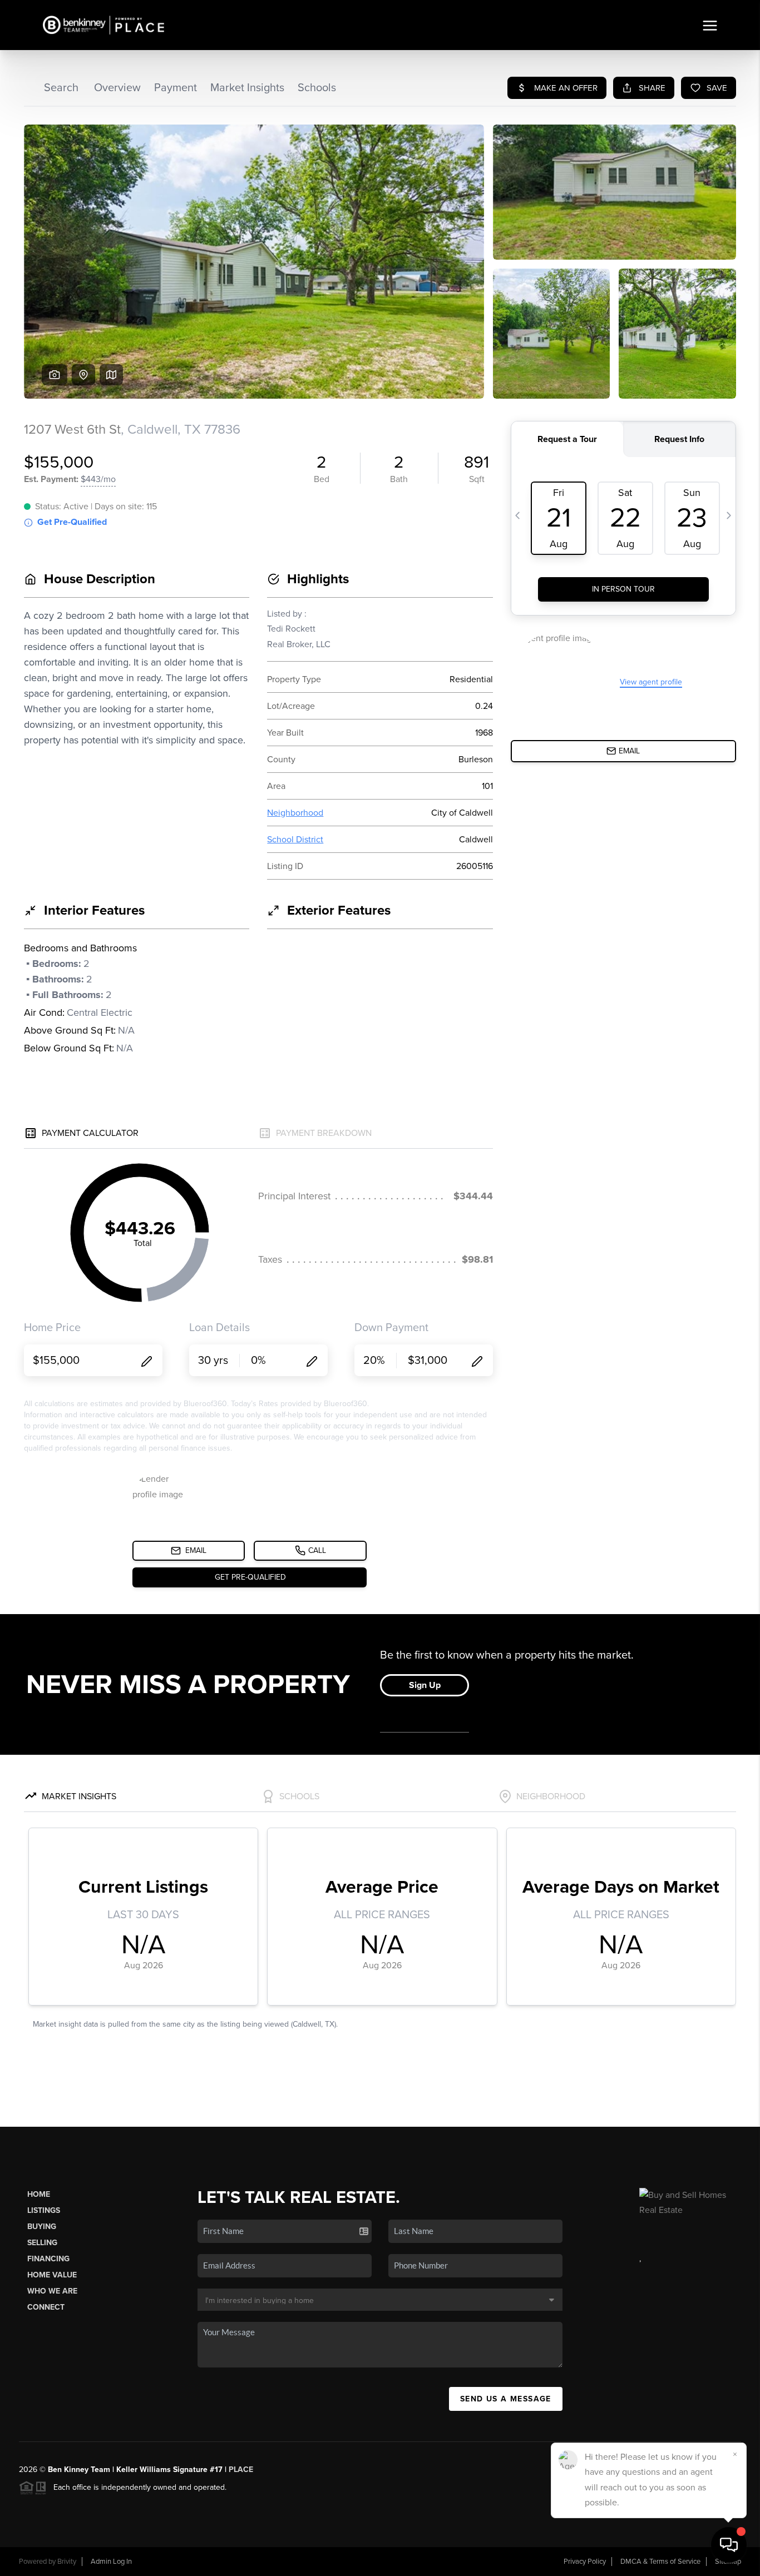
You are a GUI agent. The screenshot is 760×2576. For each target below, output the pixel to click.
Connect (46, 2307)
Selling (42, 2243)
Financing (48, 2259)
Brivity (67, 2562)
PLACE (241, 2470)
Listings (44, 2210)
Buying (42, 2227)
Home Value (52, 2275)
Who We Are (52, 2291)
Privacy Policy (585, 2562)
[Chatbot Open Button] (729, 2545)
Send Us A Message (506, 2399)
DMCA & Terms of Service (660, 2562)
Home (39, 2194)
